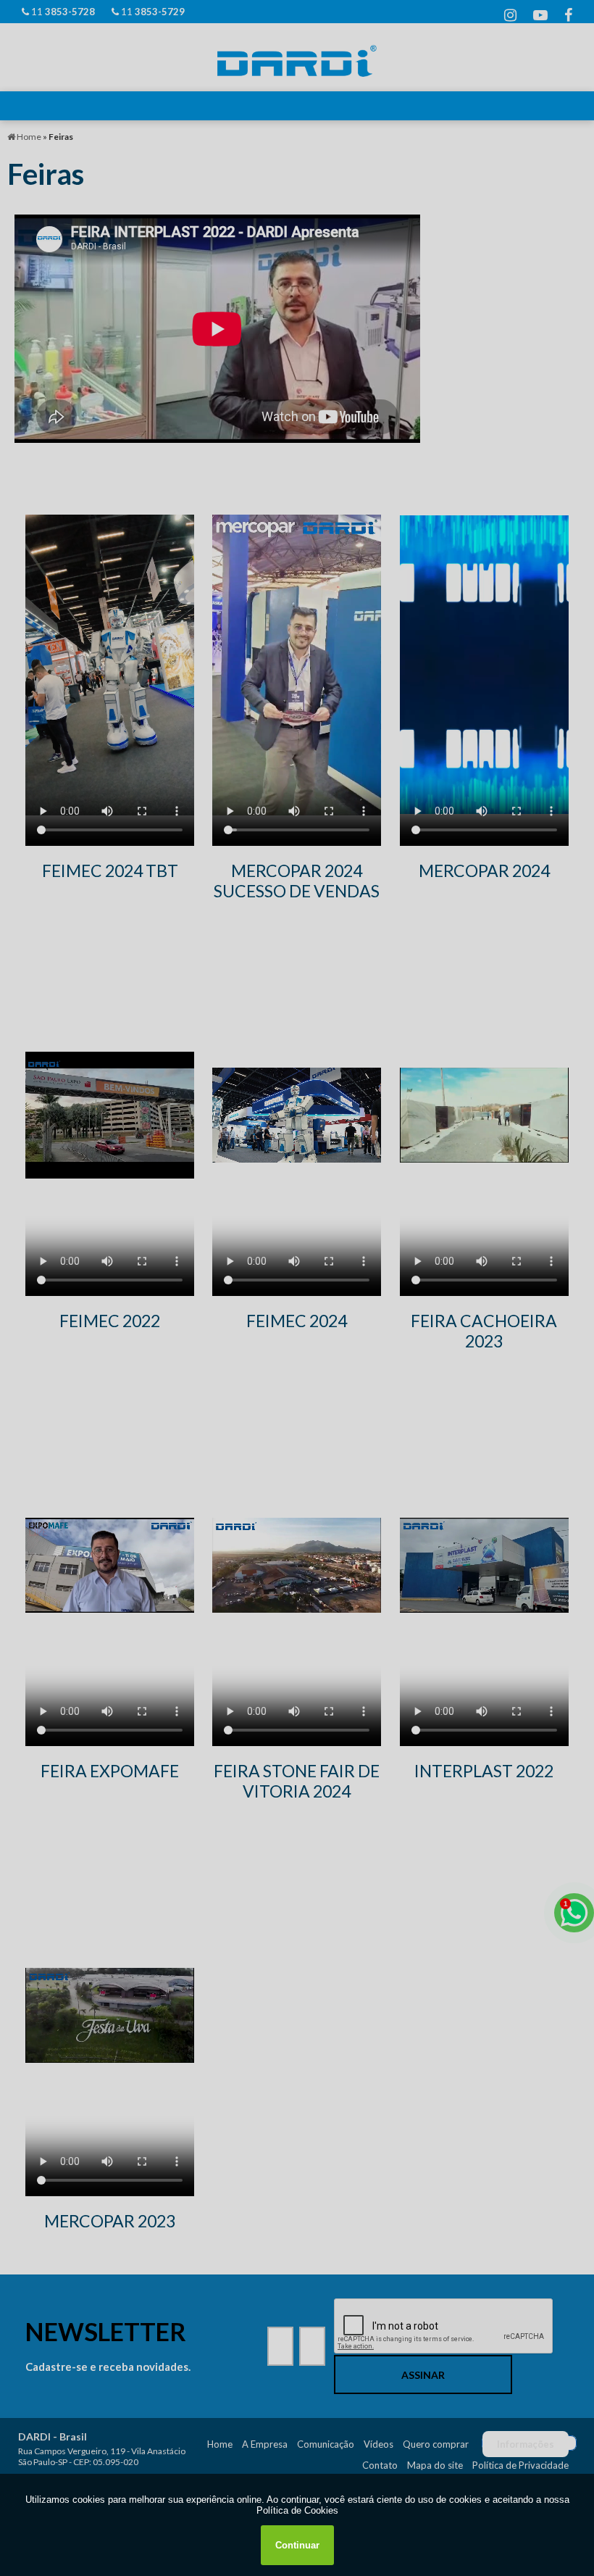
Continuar (297, 2545)
